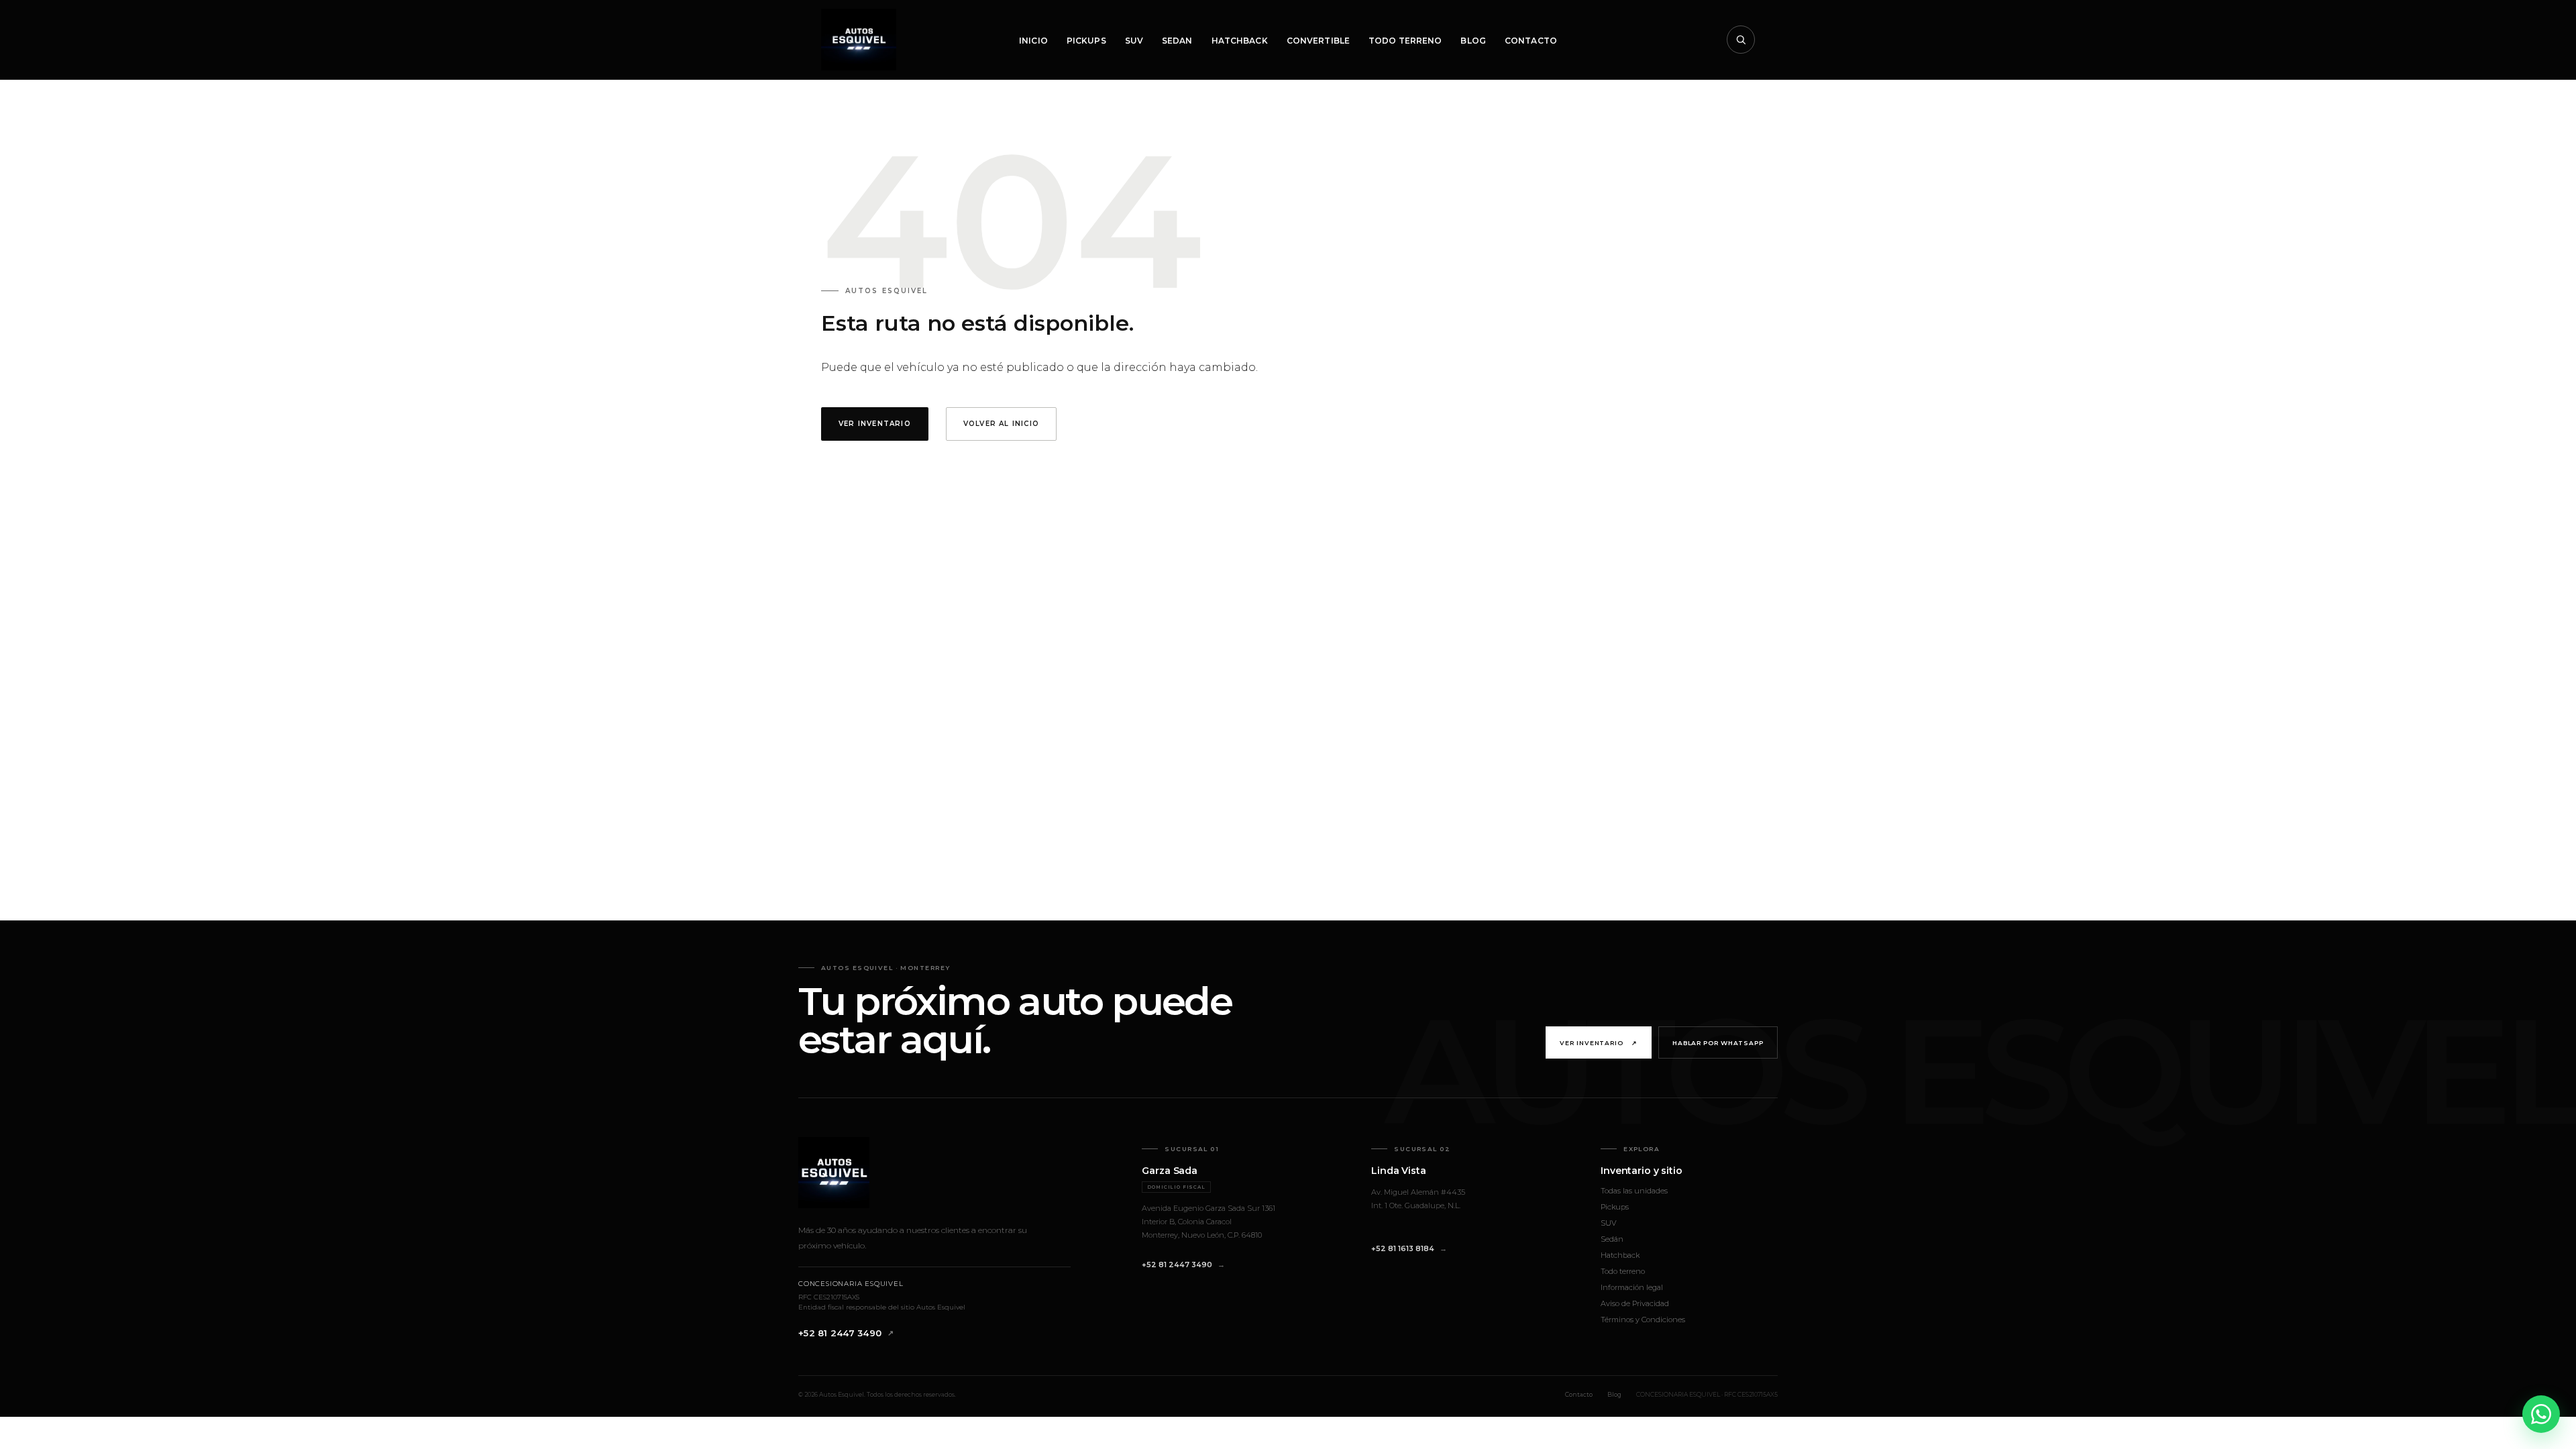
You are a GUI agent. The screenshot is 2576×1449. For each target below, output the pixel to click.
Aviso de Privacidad (1635, 1303)
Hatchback (1620, 1255)
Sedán (1612, 1239)
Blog (1614, 1394)
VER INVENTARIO (875, 424)
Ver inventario (1599, 1043)
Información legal (1632, 1287)
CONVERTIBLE (1318, 41)
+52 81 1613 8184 (1403, 1248)
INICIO (1033, 41)
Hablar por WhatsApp (1718, 1043)
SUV (1134, 41)
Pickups (1615, 1207)
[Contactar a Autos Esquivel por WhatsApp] (2541, 1414)
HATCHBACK (1240, 41)
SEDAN (1177, 41)
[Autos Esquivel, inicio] (859, 40)
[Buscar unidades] (1741, 40)
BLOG (1473, 41)
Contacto (1579, 1394)
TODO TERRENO (1405, 41)
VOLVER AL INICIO (1001, 424)
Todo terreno (1623, 1271)
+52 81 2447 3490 (840, 1333)
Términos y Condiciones (1643, 1320)
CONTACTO (1531, 41)
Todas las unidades (1634, 1191)
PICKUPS (1086, 41)
